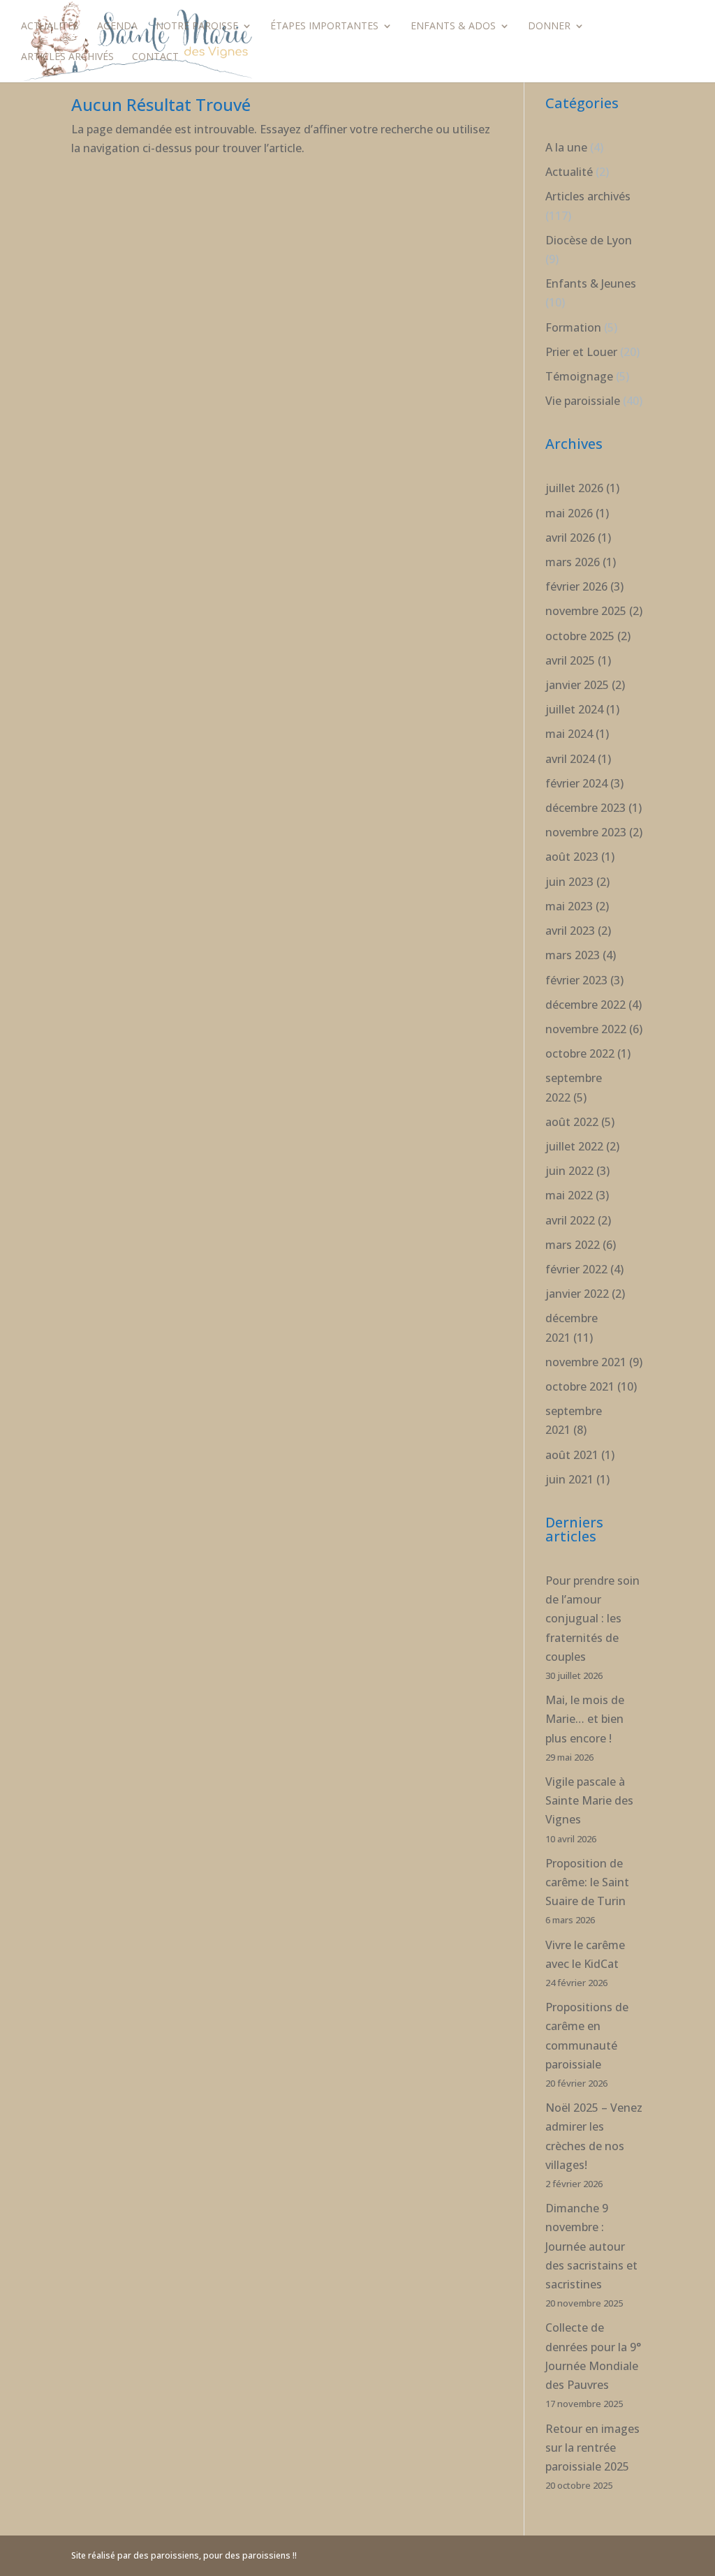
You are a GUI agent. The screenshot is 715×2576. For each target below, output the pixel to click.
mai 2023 (569, 906)
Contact (155, 57)
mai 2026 (569, 513)
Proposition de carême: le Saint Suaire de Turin (587, 1882)
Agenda (117, 27)
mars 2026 (573, 562)
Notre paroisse (197, 27)
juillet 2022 (574, 1146)
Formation (573, 327)
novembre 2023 (586, 832)
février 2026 (576, 586)
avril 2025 (570, 660)
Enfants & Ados (453, 27)
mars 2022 (573, 1245)
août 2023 (572, 857)
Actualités (50, 27)
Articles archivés (67, 57)
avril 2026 (570, 538)
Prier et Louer (581, 352)
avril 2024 (570, 759)
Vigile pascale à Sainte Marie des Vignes (589, 1800)
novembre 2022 (586, 1029)
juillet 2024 (574, 709)
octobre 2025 (580, 636)
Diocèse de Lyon (589, 240)
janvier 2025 (577, 685)
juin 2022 (569, 1171)
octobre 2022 (580, 1053)
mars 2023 (573, 955)
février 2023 (576, 980)
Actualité (569, 172)
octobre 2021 (580, 1386)
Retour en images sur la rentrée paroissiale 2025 (592, 2448)
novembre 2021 (586, 1362)
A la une (566, 147)
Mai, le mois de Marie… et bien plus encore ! (585, 1719)
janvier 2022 (577, 1294)
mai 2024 (569, 734)
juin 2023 (569, 882)
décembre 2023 (585, 808)
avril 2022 (570, 1220)
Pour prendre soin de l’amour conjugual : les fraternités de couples (592, 1619)
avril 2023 (570, 931)
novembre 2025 (586, 611)
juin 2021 (569, 1479)
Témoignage (579, 376)
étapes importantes (324, 27)
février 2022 (576, 1269)
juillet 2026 (574, 488)
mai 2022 (569, 1195)
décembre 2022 (585, 1005)
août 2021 (572, 1455)
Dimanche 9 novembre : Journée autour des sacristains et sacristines (591, 2246)
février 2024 (576, 783)
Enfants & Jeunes (591, 283)
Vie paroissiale (583, 401)
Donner (549, 27)
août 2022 (572, 1122)
